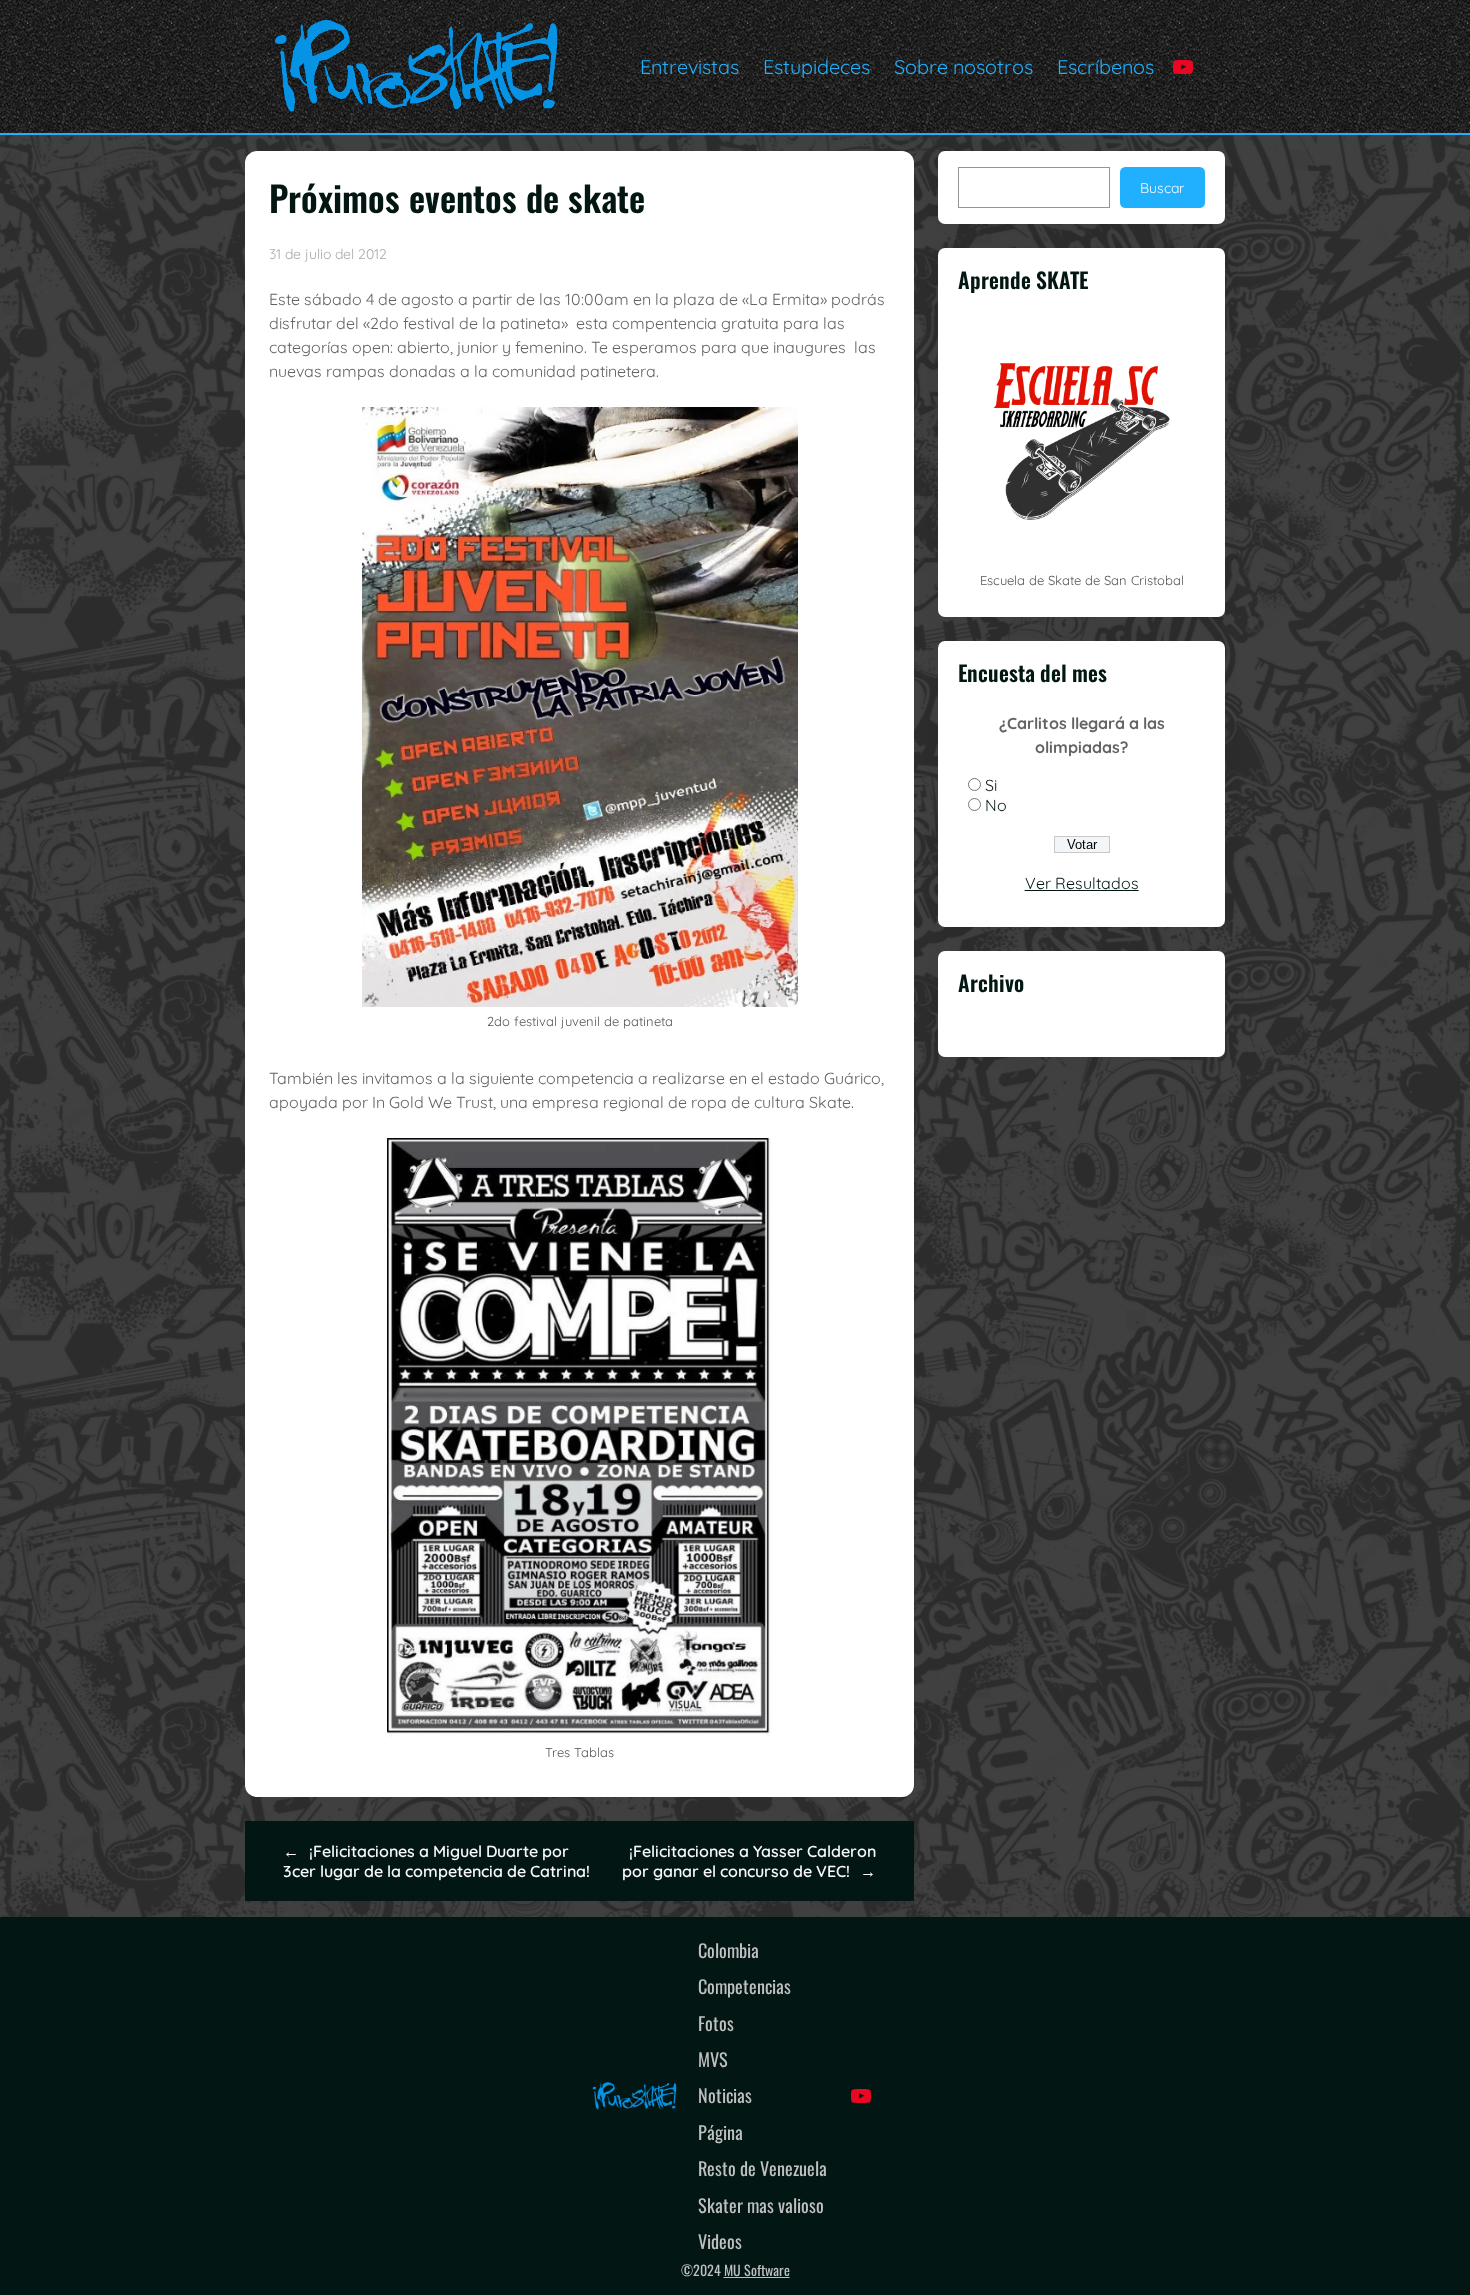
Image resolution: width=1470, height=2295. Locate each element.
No (996, 805)
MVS (713, 2058)
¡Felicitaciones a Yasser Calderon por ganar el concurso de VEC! (749, 1861)
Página (720, 2131)
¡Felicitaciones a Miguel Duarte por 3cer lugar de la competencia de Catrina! (436, 1861)
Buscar (1162, 188)
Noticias (725, 2094)
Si (991, 785)
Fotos (716, 2022)
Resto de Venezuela (762, 2167)
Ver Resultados (1082, 883)
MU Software (757, 2269)
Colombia (728, 1949)
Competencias (744, 1985)
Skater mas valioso (761, 2204)
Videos (720, 2240)
